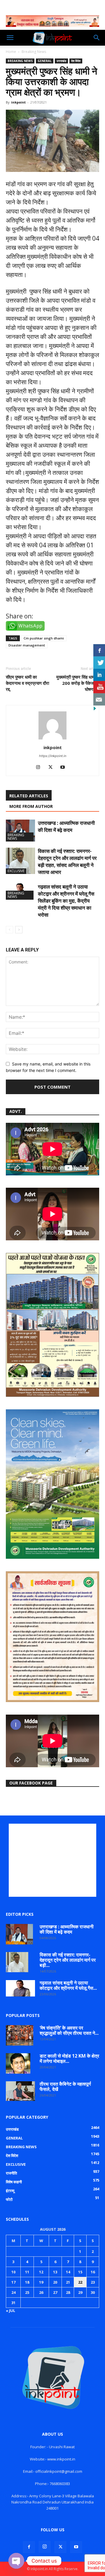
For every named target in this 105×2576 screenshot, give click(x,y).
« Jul (10, 2311)
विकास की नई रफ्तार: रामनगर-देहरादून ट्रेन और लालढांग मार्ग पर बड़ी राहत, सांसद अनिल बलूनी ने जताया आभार (67, 862)
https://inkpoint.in (53, 756)
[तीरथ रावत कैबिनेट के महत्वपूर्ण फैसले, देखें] (20, 2091)
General (45, 61)
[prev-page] (9, 930)
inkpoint (18, 102)
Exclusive (16, 871)
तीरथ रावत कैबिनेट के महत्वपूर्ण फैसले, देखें (65, 2087)
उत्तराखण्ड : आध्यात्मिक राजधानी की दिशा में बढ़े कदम (66, 826)
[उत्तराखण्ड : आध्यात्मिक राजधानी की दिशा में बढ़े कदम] (20, 831)
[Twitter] (53, 768)
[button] (10, 38)
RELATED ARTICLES (29, 796)
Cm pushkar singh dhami (44, 638)
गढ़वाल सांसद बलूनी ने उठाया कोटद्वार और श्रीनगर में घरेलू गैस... (68, 1985)
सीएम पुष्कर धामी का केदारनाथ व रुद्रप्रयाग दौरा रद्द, (27, 683)
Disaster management (27, 645)
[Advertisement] (52, 1860)
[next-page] (19, 930)
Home (11, 52)
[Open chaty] (16, 2561)
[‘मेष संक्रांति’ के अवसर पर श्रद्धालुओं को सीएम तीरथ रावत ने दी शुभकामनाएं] (20, 2035)
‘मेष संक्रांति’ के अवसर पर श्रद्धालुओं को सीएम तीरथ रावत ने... (69, 2030)
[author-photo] (52, 739)
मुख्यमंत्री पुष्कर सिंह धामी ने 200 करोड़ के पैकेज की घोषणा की (78, 683)
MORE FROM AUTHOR (31, 806)
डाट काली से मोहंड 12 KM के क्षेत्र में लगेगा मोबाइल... (69, 2058)
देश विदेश (76, 61)
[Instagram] (40, 768)
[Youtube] (65, 768)
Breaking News (34, 52)
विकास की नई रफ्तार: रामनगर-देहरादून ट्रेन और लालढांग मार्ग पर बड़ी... (68, 1960)
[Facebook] (29, 2547)
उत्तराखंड (61, 61)
